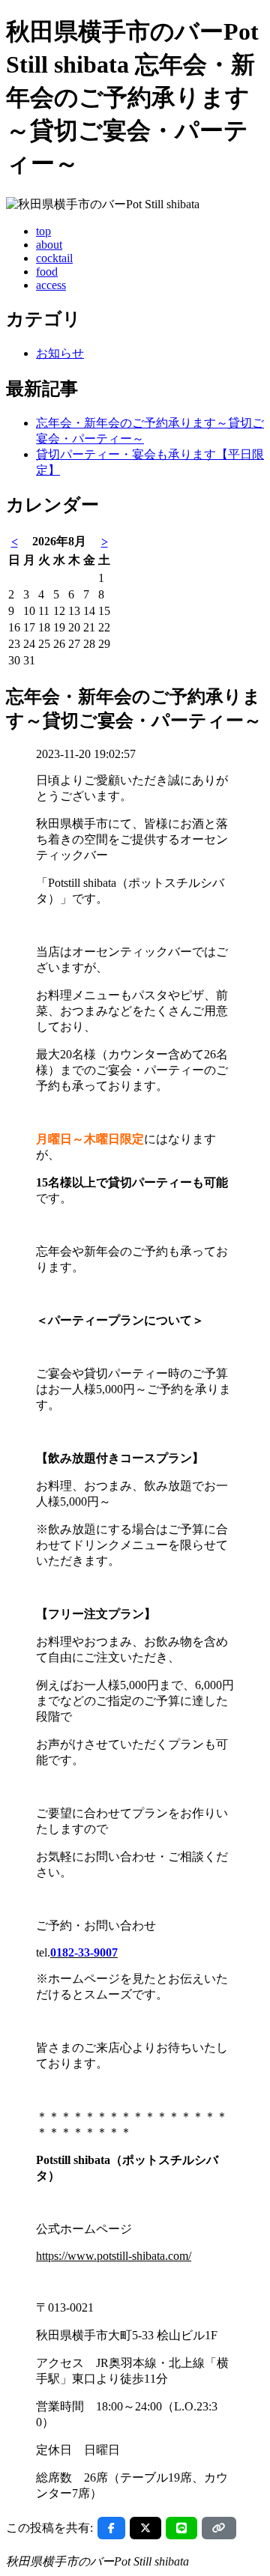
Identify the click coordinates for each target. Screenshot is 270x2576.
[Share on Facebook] (111, 2528)
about (49, 245)
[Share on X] (145, 2528)
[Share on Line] (181, 2528)
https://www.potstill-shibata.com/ (114, 2256)
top (43, 231)
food (47, 272)
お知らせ (60, 353)
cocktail (54, 258)
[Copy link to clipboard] (219, 2528)
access (51, 285)
